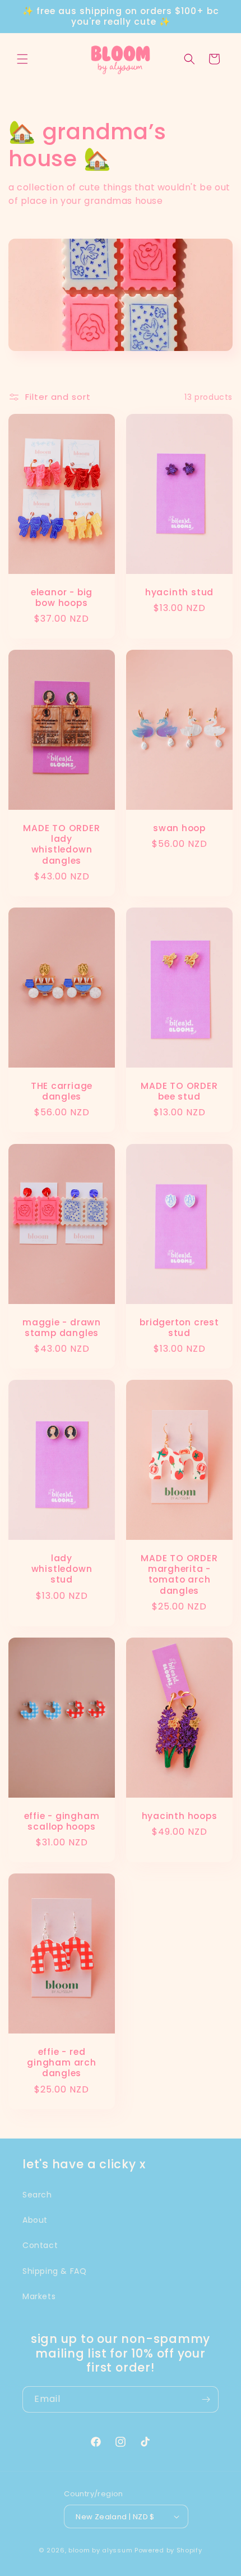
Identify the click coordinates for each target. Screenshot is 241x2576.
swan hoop (179, 829)
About (35, 2220)
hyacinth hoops (180, 1816)
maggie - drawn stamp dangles (62, 1328)
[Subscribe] (206, 2399)
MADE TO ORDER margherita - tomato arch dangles (179, 1574)
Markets (39, 2296)
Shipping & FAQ (54, 2271)
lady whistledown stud (62, 1569)
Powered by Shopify (168, 2550)
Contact (40, 2245)
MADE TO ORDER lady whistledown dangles (61, 845)
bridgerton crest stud (179, 1328)
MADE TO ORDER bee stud (179, 1091)
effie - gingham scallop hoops (62, 1821)
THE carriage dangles (62, 1091)
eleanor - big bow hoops (62, 598)
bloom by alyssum (100, 2550)
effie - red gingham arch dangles (61, 2063)
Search (37, 2195)
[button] (22, 59)
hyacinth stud (179, 592)
